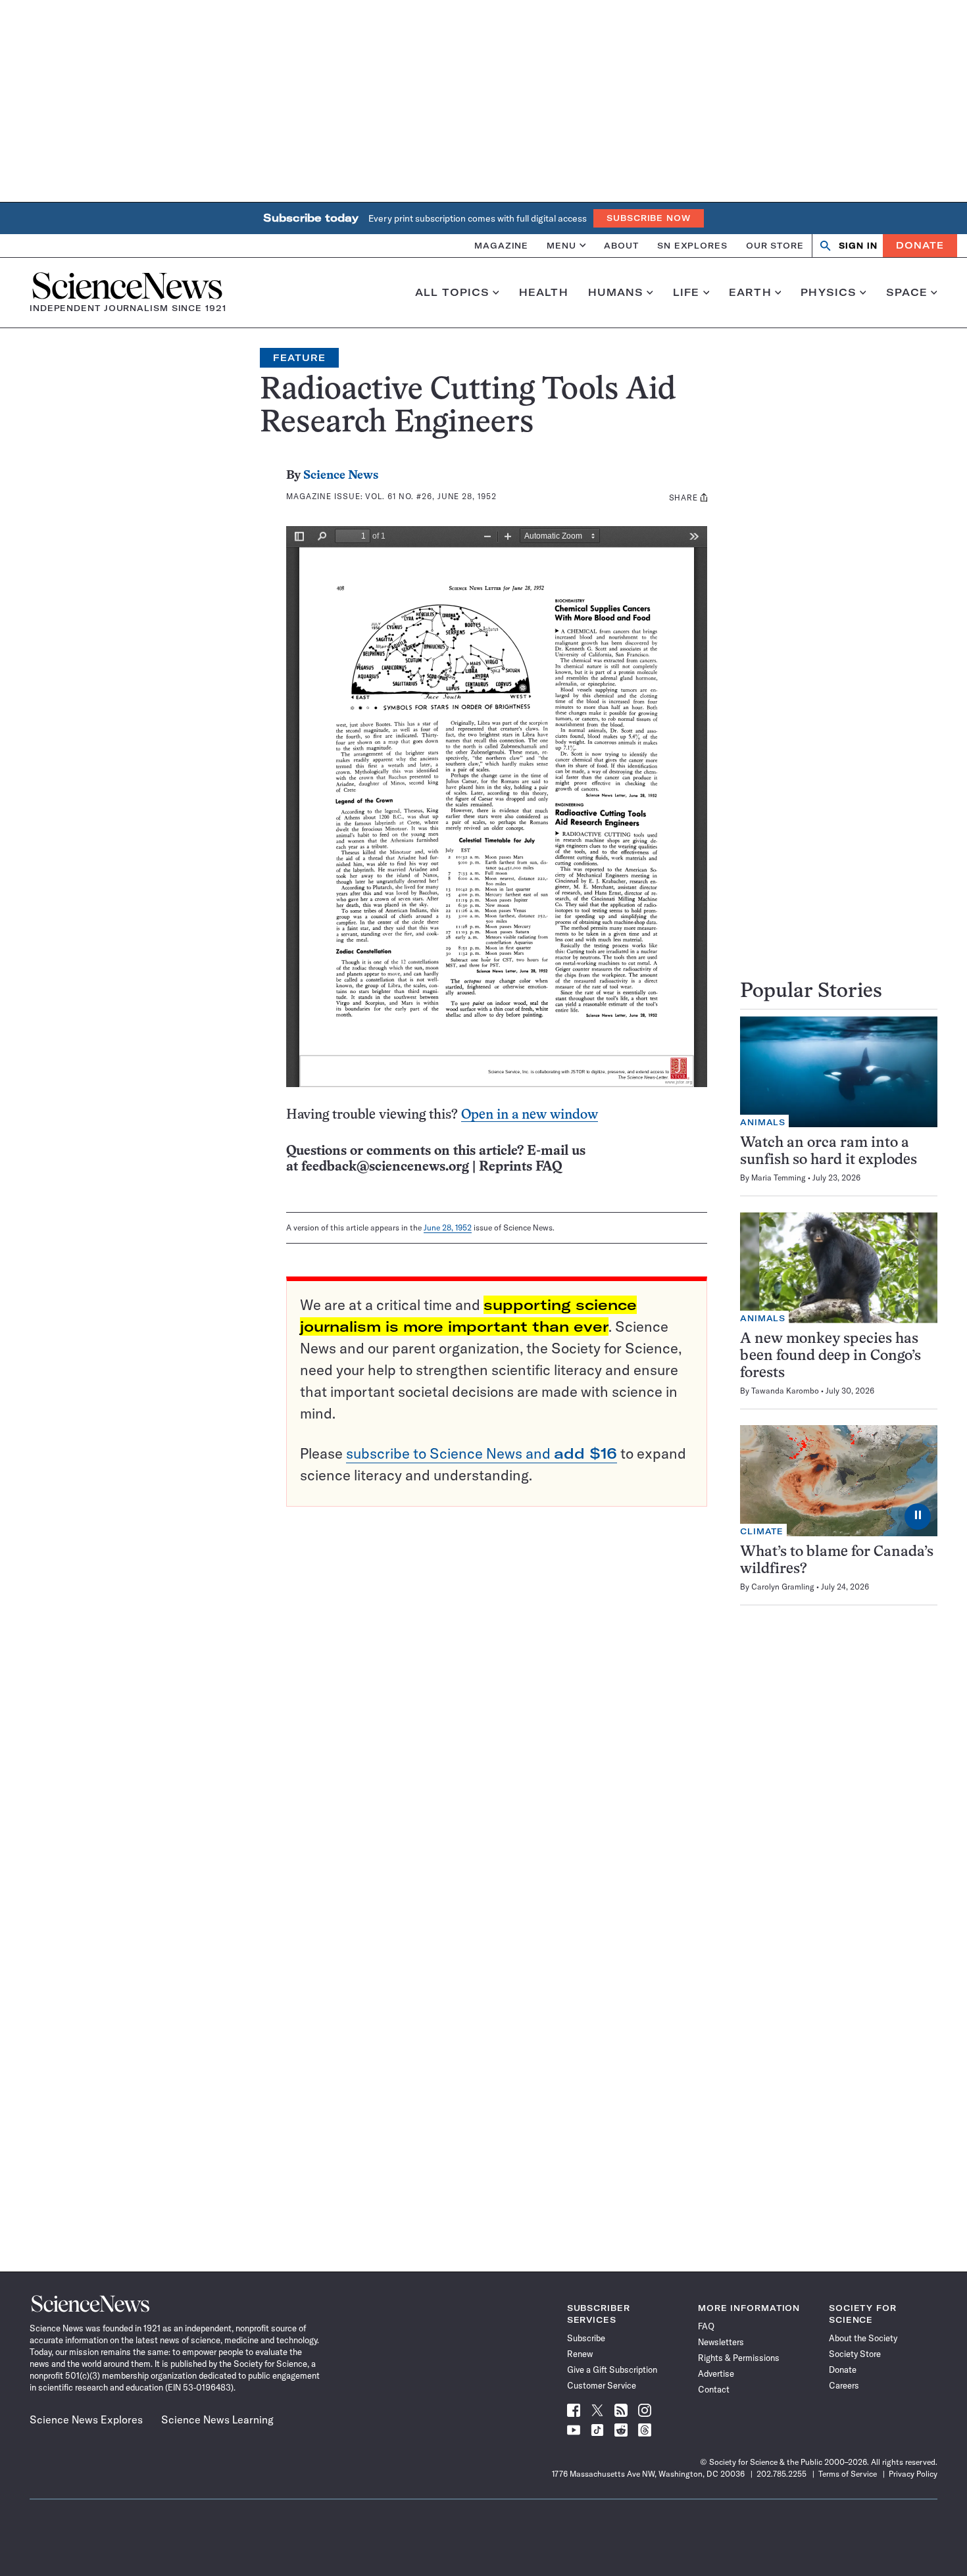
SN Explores (692, 245)
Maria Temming (779, 1178)
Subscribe (586, 2338)
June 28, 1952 (448, 1227)
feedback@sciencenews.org (385, 1167)
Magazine (501, 245)
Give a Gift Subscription (612, 2369)
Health (544, 293)
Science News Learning (217, 2419)
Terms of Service (848, 2474)
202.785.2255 (781, 2474)
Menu (561, 245)
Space (907, 293)
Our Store (775, 245)
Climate (762, 1531)
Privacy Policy (913, 2474)
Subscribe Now (649, 218)
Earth (750, 293)
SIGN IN (858, 246)
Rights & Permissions (739, 2358)
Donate (920, 245)
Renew (580, 2354)
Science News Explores (86, 2419)
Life (686, 293)
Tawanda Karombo (785, 1391)
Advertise (716, 2373)
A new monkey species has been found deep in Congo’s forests (831, 1356)
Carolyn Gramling (783, 1587)
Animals (763, 1122)
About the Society (863, 2338)
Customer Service (602, 2385)
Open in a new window (530, 1115)
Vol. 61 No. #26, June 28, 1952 (431, 496)
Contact (714, 2389)
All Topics (452, 293)
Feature (299, 358)
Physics (829, 293)
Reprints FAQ (520, 1167)
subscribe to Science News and (482, 1453)
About (621, 245)
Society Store (855, 2354)
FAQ (706, 2326)
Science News (341, 476)
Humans (616, 293)
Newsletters (721, 2342)
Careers (844, 2385)
